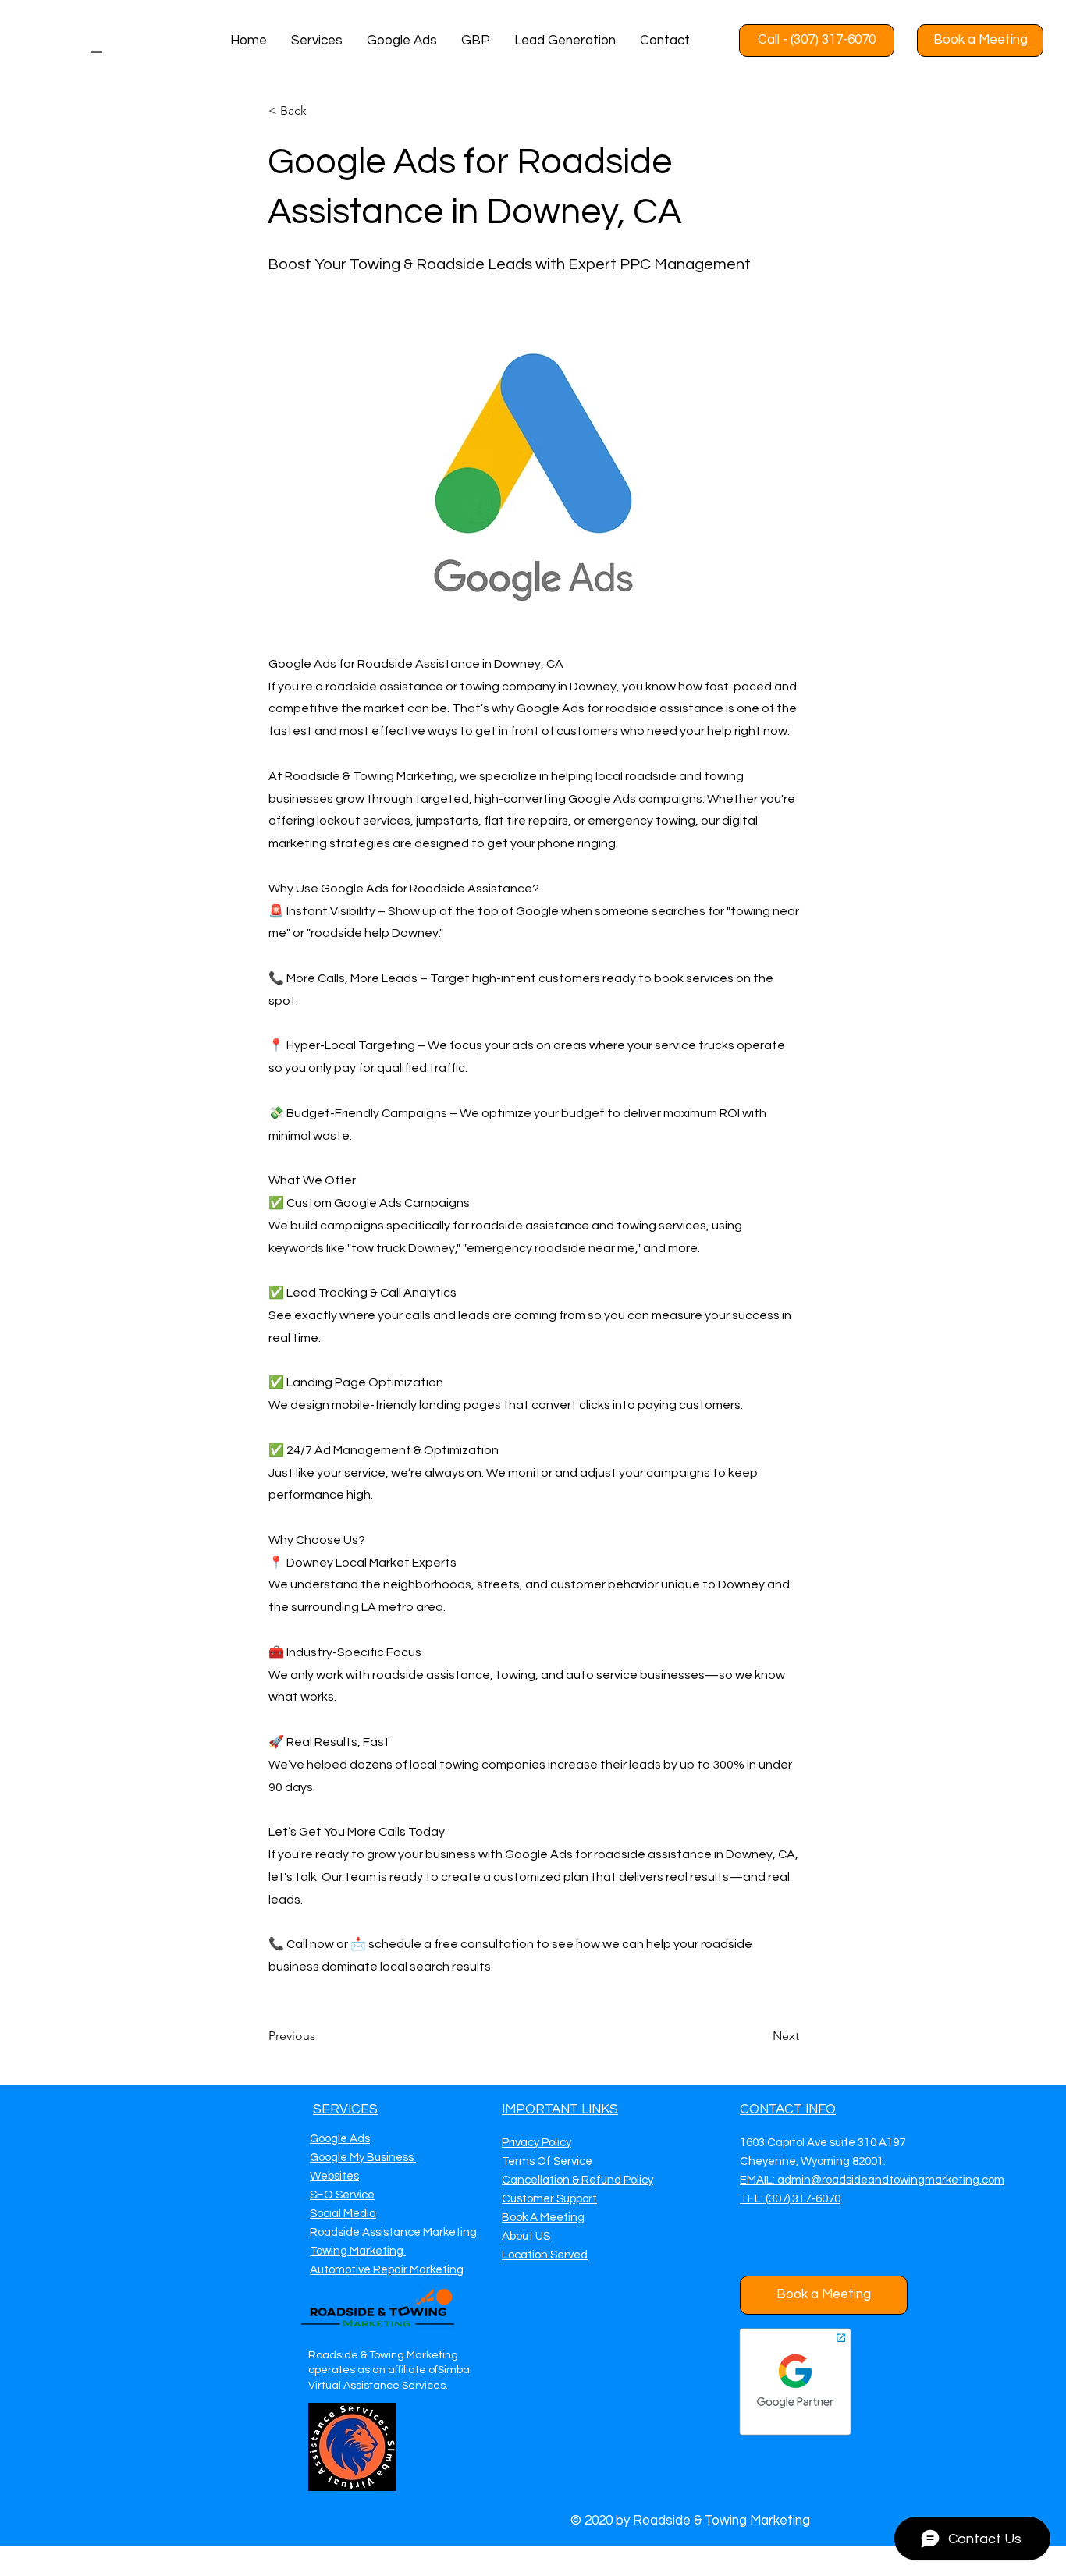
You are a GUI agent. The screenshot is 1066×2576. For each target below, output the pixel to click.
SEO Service (342, 2195)
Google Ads (340, 2139)
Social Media (343, 2214)
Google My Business (363, 2157)
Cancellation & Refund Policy (577, 2180)
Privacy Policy (537, 2143)
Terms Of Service (547, 2161)
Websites (334, 2176)
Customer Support (549, 2199)
